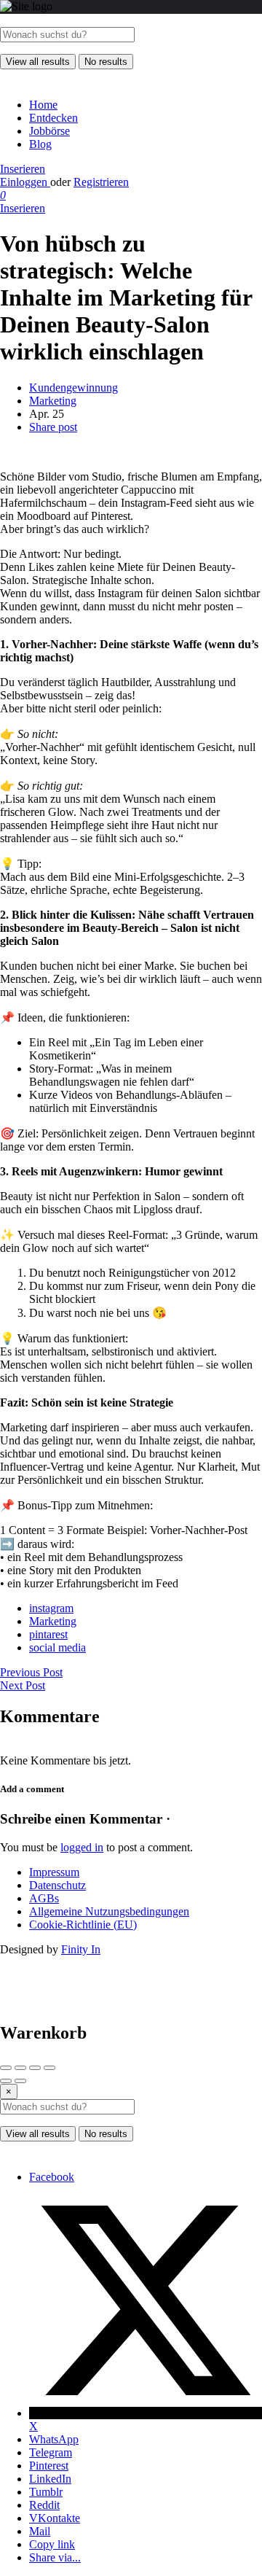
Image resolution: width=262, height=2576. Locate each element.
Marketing (53, 401)
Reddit (44, 2505)
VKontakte (55, 2518)
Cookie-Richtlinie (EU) (83, 1925)
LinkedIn (50, 2479)
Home (43, 105)
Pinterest (49, 2466)
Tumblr (46, 2492)
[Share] (20, 2068)
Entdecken (53, 118)
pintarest (48, 1634)
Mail (40, 2531)
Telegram (51, 2452)
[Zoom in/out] (49, 2068)
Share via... (55, 2557)
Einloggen (25, 182)
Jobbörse (49, 131)
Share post (53, 427)
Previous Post (31, 1672)
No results (106, 62)
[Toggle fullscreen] (35, 2068)
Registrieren (101, 182)
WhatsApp (54, 2439)
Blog (40, 144)
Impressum (54, 1872)
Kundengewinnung (74, 388)
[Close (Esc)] (6, 2068)
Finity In (81, 1949)
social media (57, 1647)
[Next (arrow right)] (20, 2081)
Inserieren (23, 169)
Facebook (52, 2177)
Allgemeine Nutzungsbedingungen (109, 1911)
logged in (82, 1847)
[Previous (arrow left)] (6, 2081)
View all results (38, 62)
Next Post (23, 1685)
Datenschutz (57, 1885)
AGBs (44, 1898)
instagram (51, 1608)
